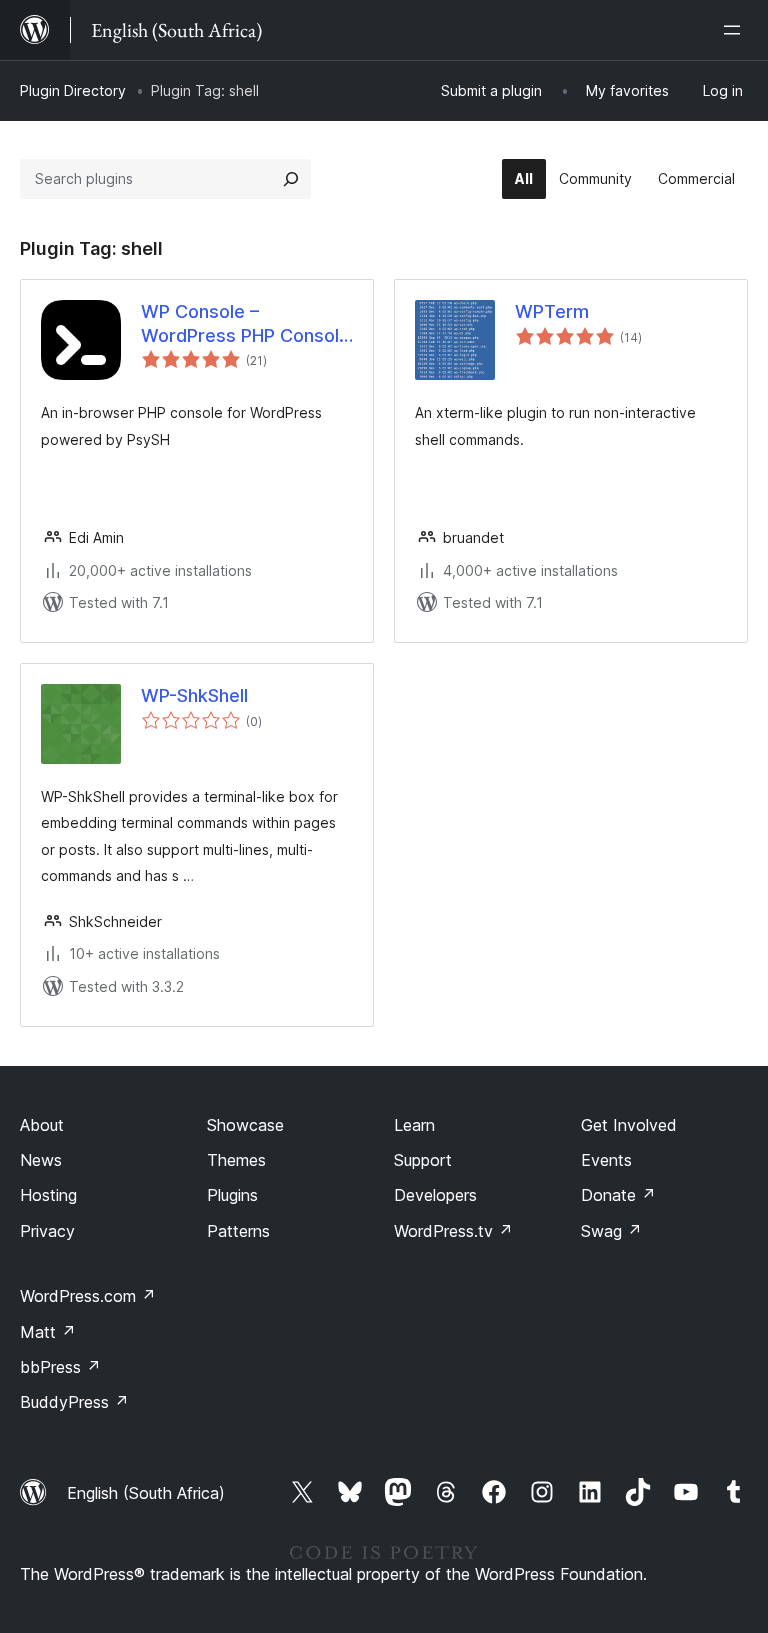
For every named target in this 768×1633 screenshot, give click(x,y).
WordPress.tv (453, 1231)
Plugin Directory (73, 90)
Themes (236, 1160)
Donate (618, 1195)
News (41, 1160)
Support (423, 1160)
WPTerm (552, 311)
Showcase (245, 1125)
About (42, 1125)
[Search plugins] (291, 179)
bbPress (60, 1367)
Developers (435, 1195)
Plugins (232, 1195)
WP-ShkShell (194, 695)
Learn (414, 1125)
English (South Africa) (146, 1493)
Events (606, 1160)
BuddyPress (74, 1402)
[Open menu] (736, 30)
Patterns (238, 1231)
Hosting (48, 1195)
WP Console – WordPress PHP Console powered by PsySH (245, 324)
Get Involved (629, 1125)
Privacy (47, 1231)
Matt (48, 1332)
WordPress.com (88, 1296)
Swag (611, 1231)
